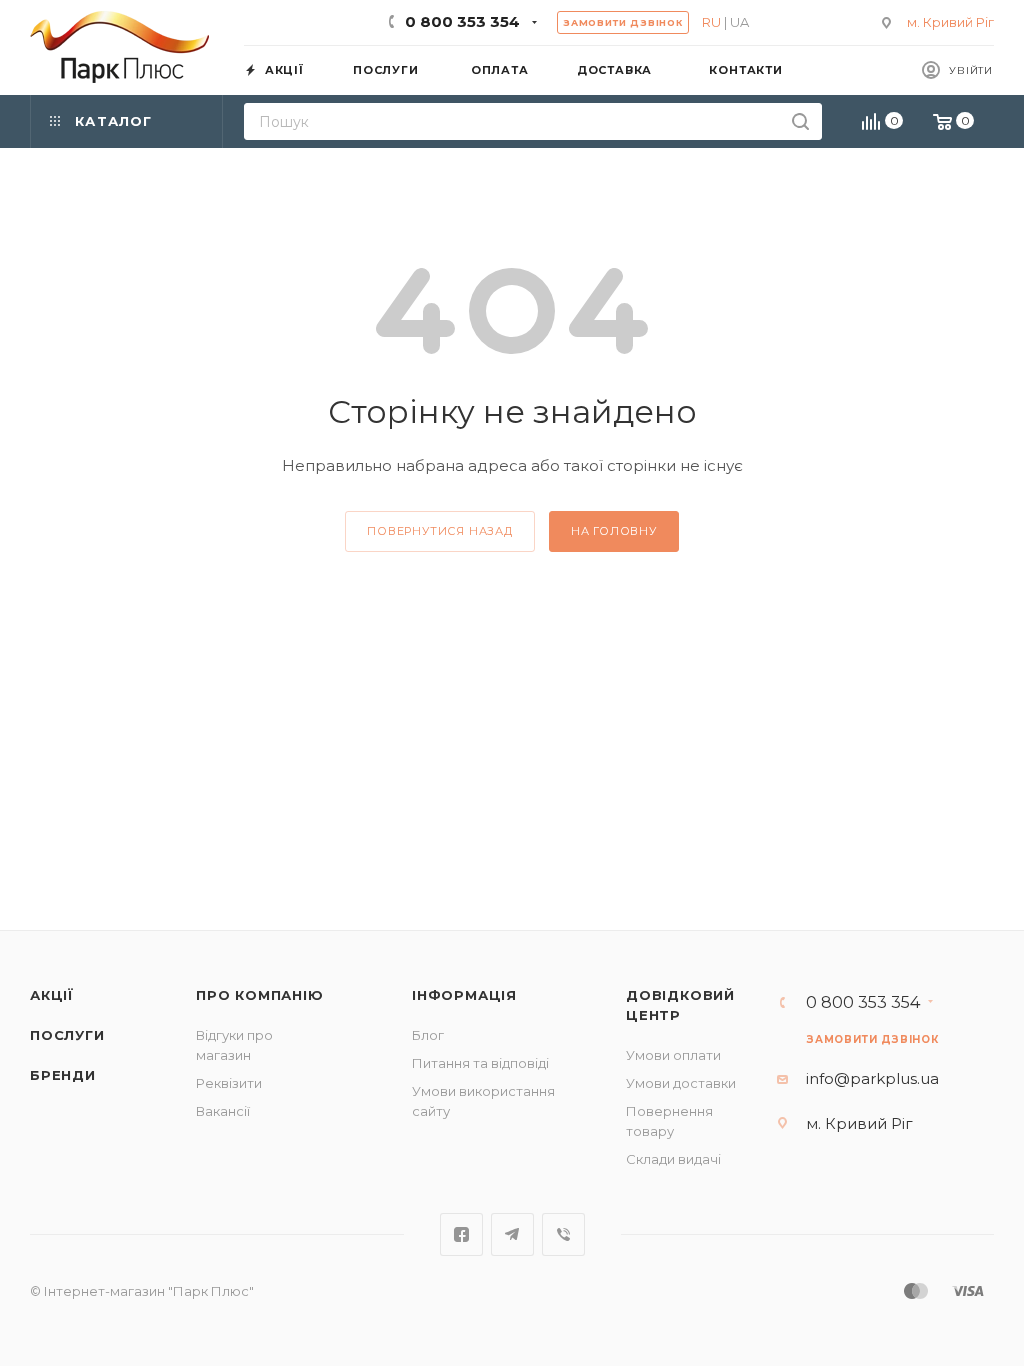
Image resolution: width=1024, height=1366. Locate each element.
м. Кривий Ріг (950, 22)
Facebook (461, 1234)
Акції (52, 995)
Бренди (63, 1075)
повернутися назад (440, 531)
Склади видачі (673, 1159)
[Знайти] (800, 121)
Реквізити (229, 1083)
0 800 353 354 (462, 21)
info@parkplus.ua (872, 1078)
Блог (428, 1035)
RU (711, 22)
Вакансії (223, 1111)
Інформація (464, 995)
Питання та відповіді (480, 1063)
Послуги (67, 1035)
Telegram (512, 1234)
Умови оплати (673, 1055)
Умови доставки (681, 1083)
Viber (563, 1234)
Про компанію (260, 995)
